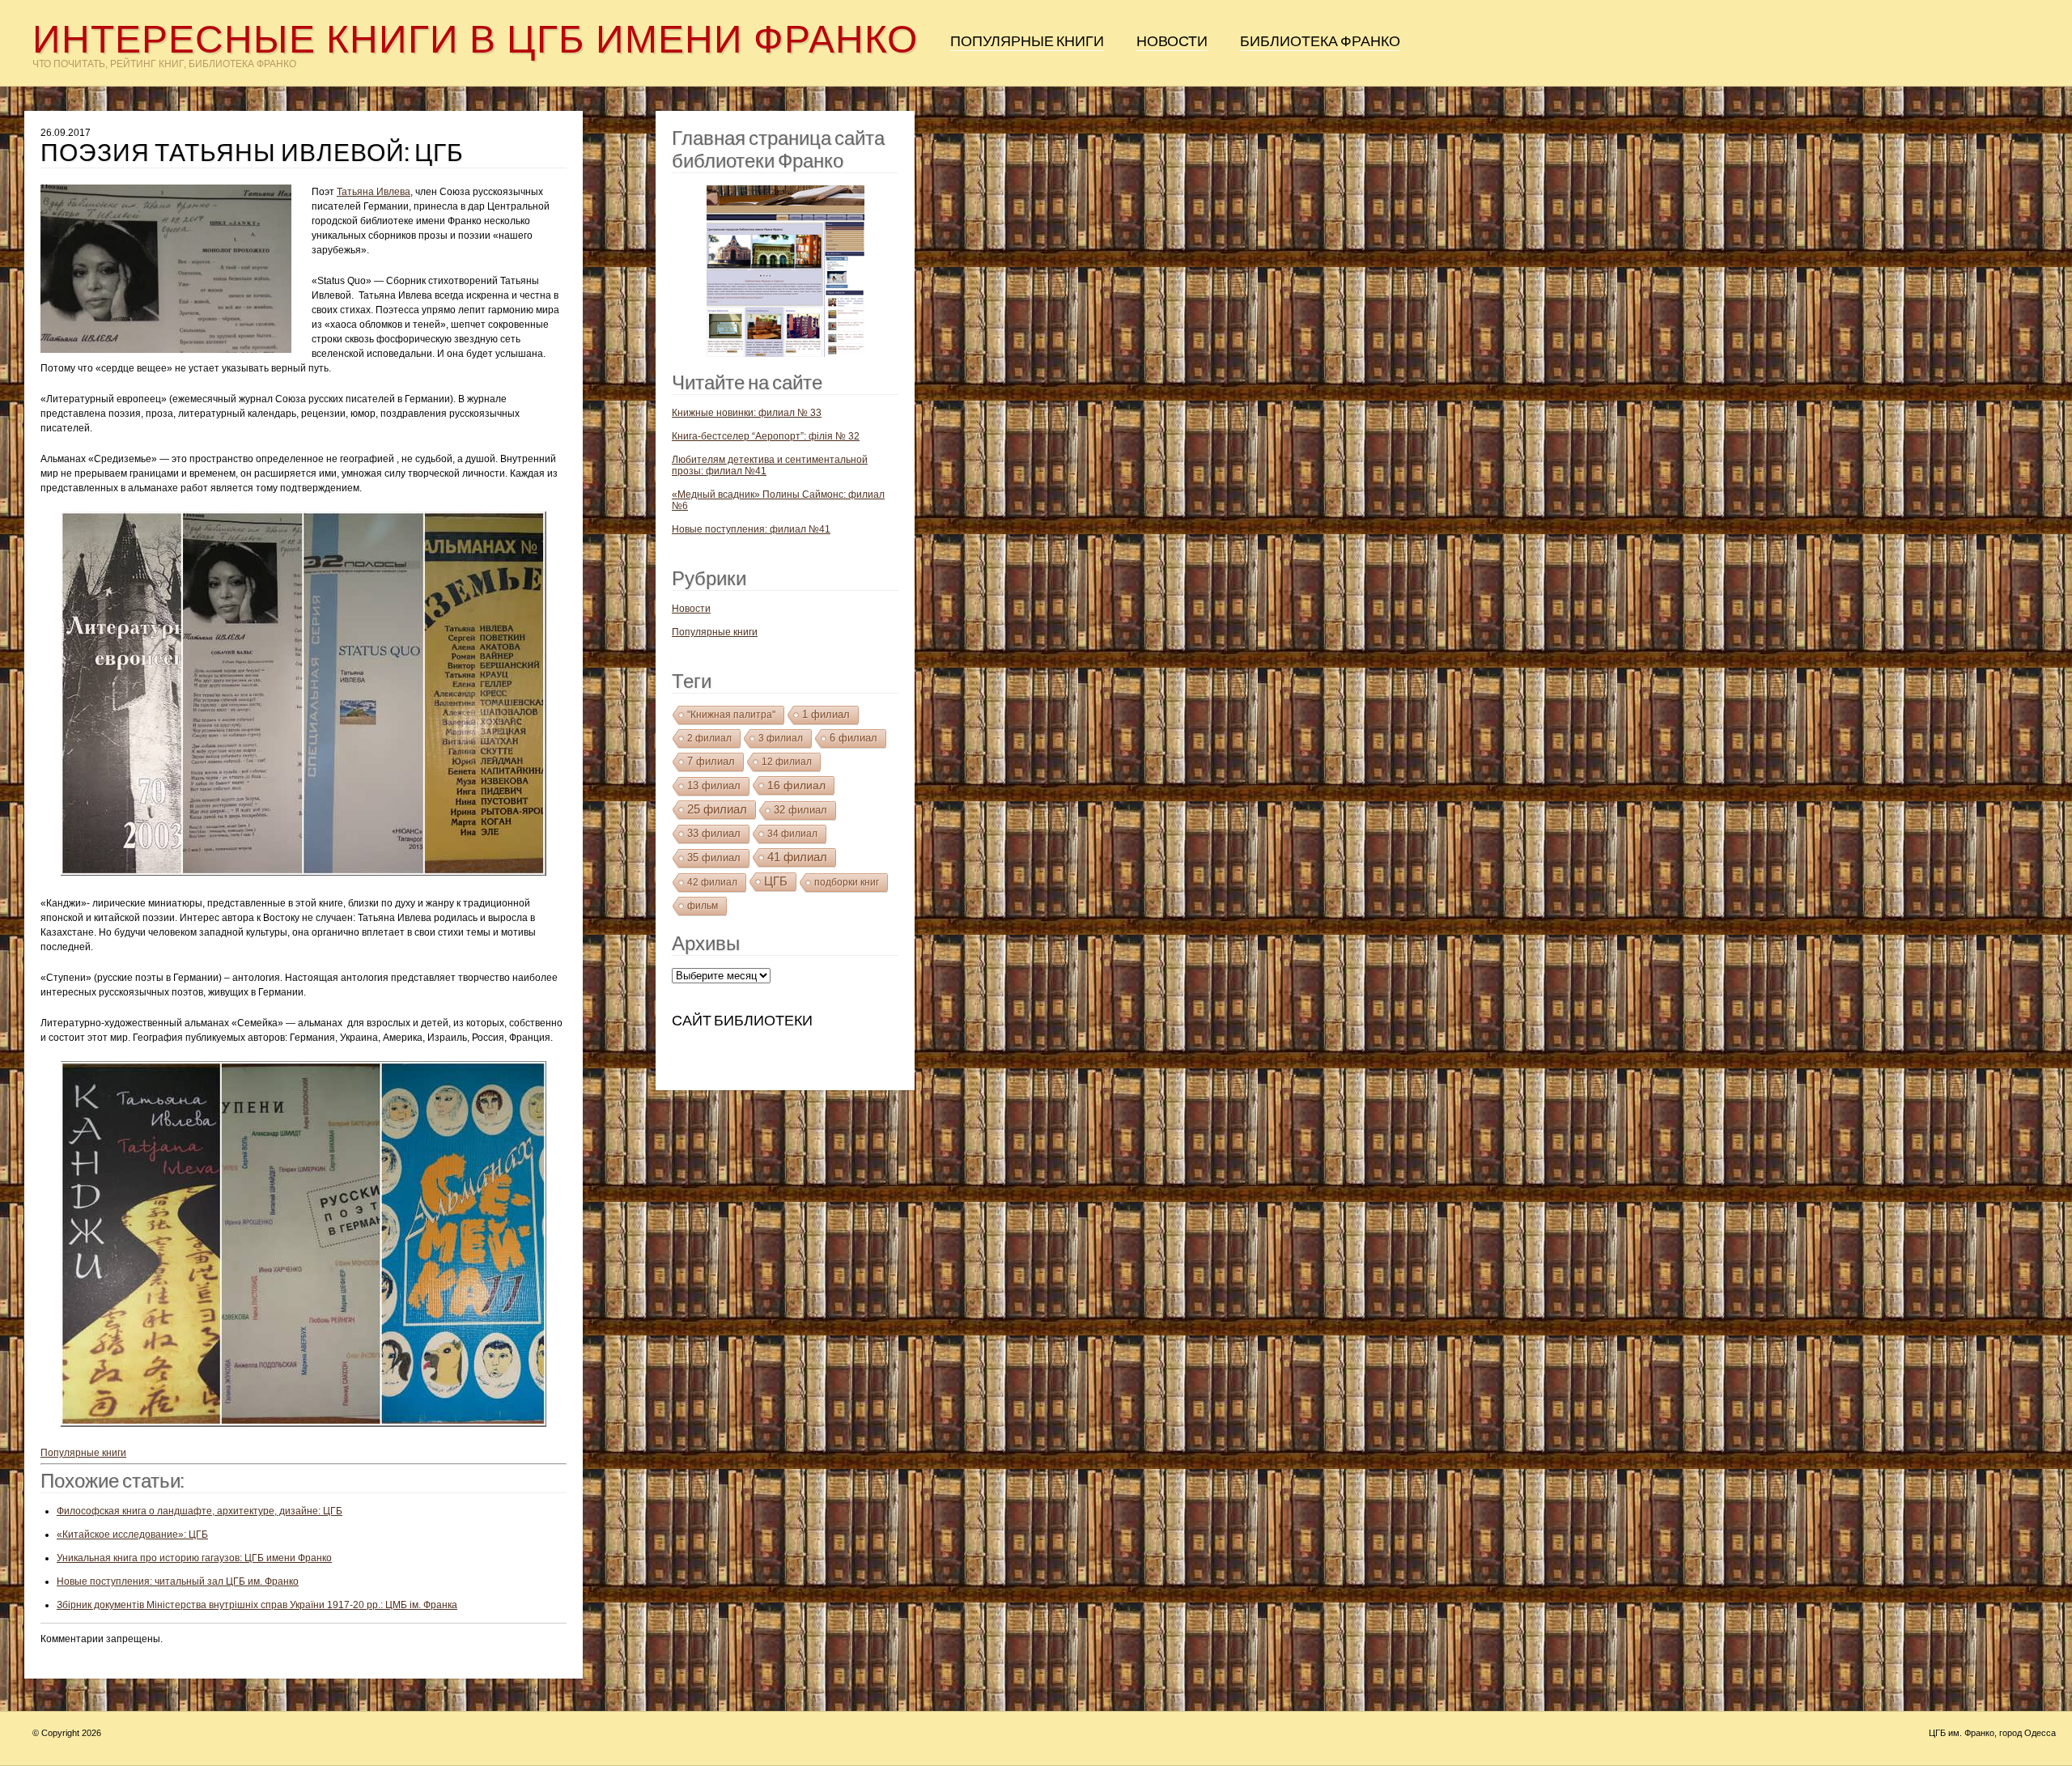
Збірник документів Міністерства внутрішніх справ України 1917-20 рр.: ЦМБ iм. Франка (257, 1605)
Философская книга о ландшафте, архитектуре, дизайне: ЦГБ (200, 1511)
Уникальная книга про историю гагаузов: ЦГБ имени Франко (194, 1558)
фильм (703, 906)
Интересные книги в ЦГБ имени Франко (475, 39)
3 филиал (781, 738)
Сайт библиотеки (742, 1021)
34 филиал (792, 834)
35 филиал (714, 858)
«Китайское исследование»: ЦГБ (132, 1535)
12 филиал (787, 762)
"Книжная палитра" (731, 715)
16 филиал (796, 785)
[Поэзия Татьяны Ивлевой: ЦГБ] (176, 273)
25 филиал (717, 809)
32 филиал (800, 810)
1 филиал (826, 714)
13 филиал (714, 785)
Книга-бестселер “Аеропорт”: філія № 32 (766, 436)
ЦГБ (776, 881)
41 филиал (797, 857)
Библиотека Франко (1320, 41)
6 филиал (853, 738)
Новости (1172, 41)
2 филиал (709, 738)
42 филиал (712, 882)
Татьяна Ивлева (374, 192)
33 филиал (714, 833)
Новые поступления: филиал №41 (751, 529)
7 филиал (711, 761)
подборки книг (847, 882)
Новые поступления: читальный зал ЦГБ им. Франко (178, 1581)
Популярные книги (1027, 41)
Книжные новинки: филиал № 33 (747, 413)
